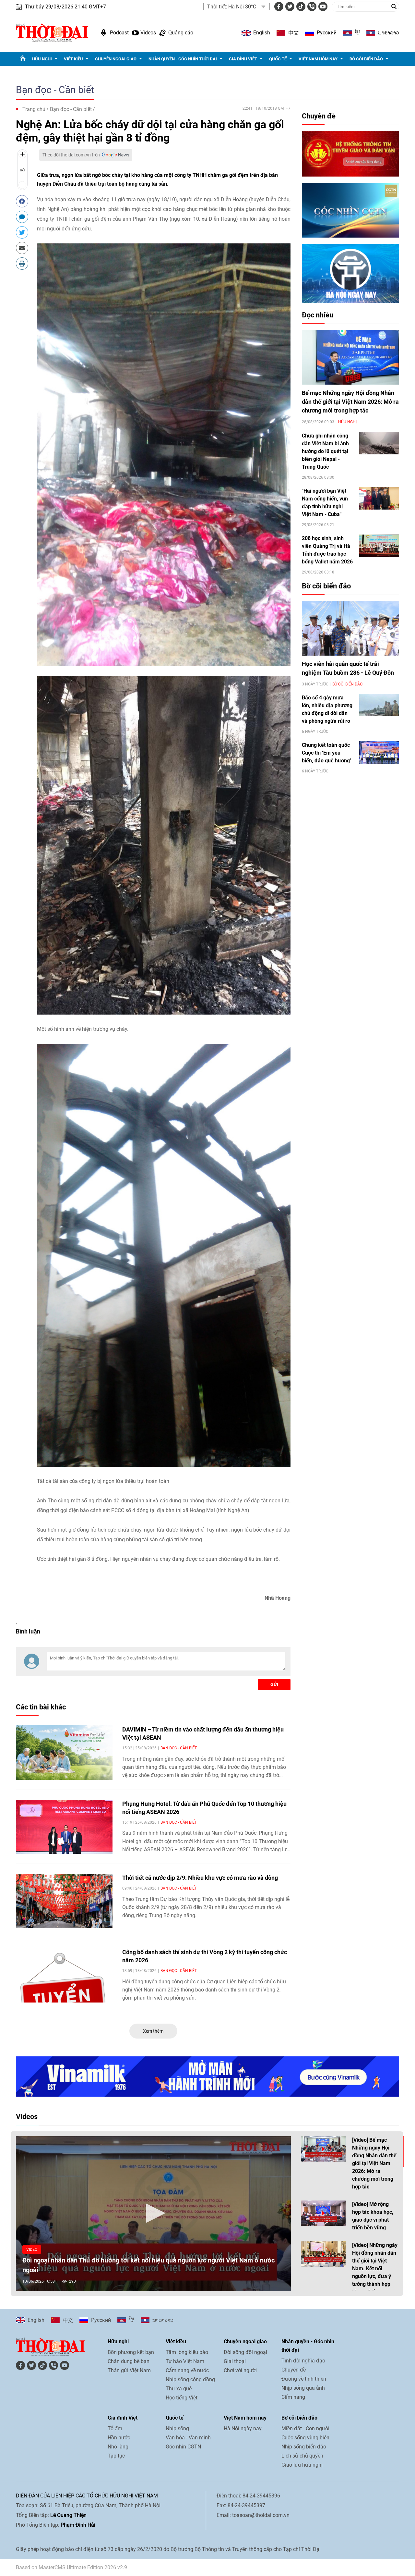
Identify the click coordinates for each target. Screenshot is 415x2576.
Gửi (274, 1684)
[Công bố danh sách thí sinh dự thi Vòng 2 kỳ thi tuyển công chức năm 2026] (64, 1975)
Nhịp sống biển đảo (304, 2447)
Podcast (119, 33)
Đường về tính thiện (304, 2379)
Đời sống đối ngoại (245, 2352)
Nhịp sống (177, 2428)
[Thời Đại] (52, 32)
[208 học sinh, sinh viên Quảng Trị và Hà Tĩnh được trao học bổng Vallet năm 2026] (379, 546)
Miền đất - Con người (305, 2428)
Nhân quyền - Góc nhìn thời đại (183, 59)
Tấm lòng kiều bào (187, 2352)
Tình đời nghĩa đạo (303, 2361)
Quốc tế (278, 59)
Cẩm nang (293, 2397)
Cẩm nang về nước (187, 2370)
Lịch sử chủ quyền (302, 2456)
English (262, 33)
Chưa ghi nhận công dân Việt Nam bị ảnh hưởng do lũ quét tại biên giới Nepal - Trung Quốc (325, 451)
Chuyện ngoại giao (116, 59)
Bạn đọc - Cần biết (55, 90)
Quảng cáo (181, 33)
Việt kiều (73, 59)
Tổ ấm (115, 2428)
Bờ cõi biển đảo (366, 59)
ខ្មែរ (357, 33)
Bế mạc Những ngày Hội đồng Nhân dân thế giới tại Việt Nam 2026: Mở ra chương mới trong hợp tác (350, 402)
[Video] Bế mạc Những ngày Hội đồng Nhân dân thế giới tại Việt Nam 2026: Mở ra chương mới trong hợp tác (374, 2163)
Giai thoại (235, 2361)
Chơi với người (240, 2370)
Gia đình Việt (243, 59)
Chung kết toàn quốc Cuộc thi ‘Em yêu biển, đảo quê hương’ (326, 753)
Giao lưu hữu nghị (302, 2465)
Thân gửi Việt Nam (129, 2370)
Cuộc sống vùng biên (305, 2438)
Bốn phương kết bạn (131, 2352)
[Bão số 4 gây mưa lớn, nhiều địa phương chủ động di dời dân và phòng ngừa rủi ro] (379, 705)
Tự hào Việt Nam (185, 2361)
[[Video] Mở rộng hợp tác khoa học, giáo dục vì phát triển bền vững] (323, 2213)
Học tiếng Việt (182, 2398)
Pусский (327, 33)
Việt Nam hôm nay (318, 59)
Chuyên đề (319, 116)
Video (32, 2249)
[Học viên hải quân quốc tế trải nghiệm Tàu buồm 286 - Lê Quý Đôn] (350, 628)
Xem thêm (153, 2031)
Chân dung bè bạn (129, 2361)
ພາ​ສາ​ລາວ (389, 33)
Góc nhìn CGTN (183, 2447)
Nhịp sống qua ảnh (303, 2388)
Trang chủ (34, 109)
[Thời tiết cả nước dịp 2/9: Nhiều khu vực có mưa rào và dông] (64, 1901)
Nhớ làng (118, 2447)
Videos (148, 33)
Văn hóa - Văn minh (188, 2438)
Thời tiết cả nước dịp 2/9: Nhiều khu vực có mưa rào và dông (200, 1878)
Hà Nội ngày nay (243, 2428)
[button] (153, 2213)
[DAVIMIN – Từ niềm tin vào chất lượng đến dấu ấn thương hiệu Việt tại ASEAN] (64, 1753)
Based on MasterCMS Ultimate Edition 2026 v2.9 (71, 2567)
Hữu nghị (42, 59)
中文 (293, 33)
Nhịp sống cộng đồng (190, 2379)
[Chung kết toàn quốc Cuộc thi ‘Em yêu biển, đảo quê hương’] (379, 752)
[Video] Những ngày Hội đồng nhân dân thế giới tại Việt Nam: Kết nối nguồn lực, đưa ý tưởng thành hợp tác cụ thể (375, 2268)
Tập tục (116, 2456)
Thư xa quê (179, 2389)
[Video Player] (153, 2214)
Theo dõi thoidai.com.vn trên (71, 155)
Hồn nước (119, 2438)
